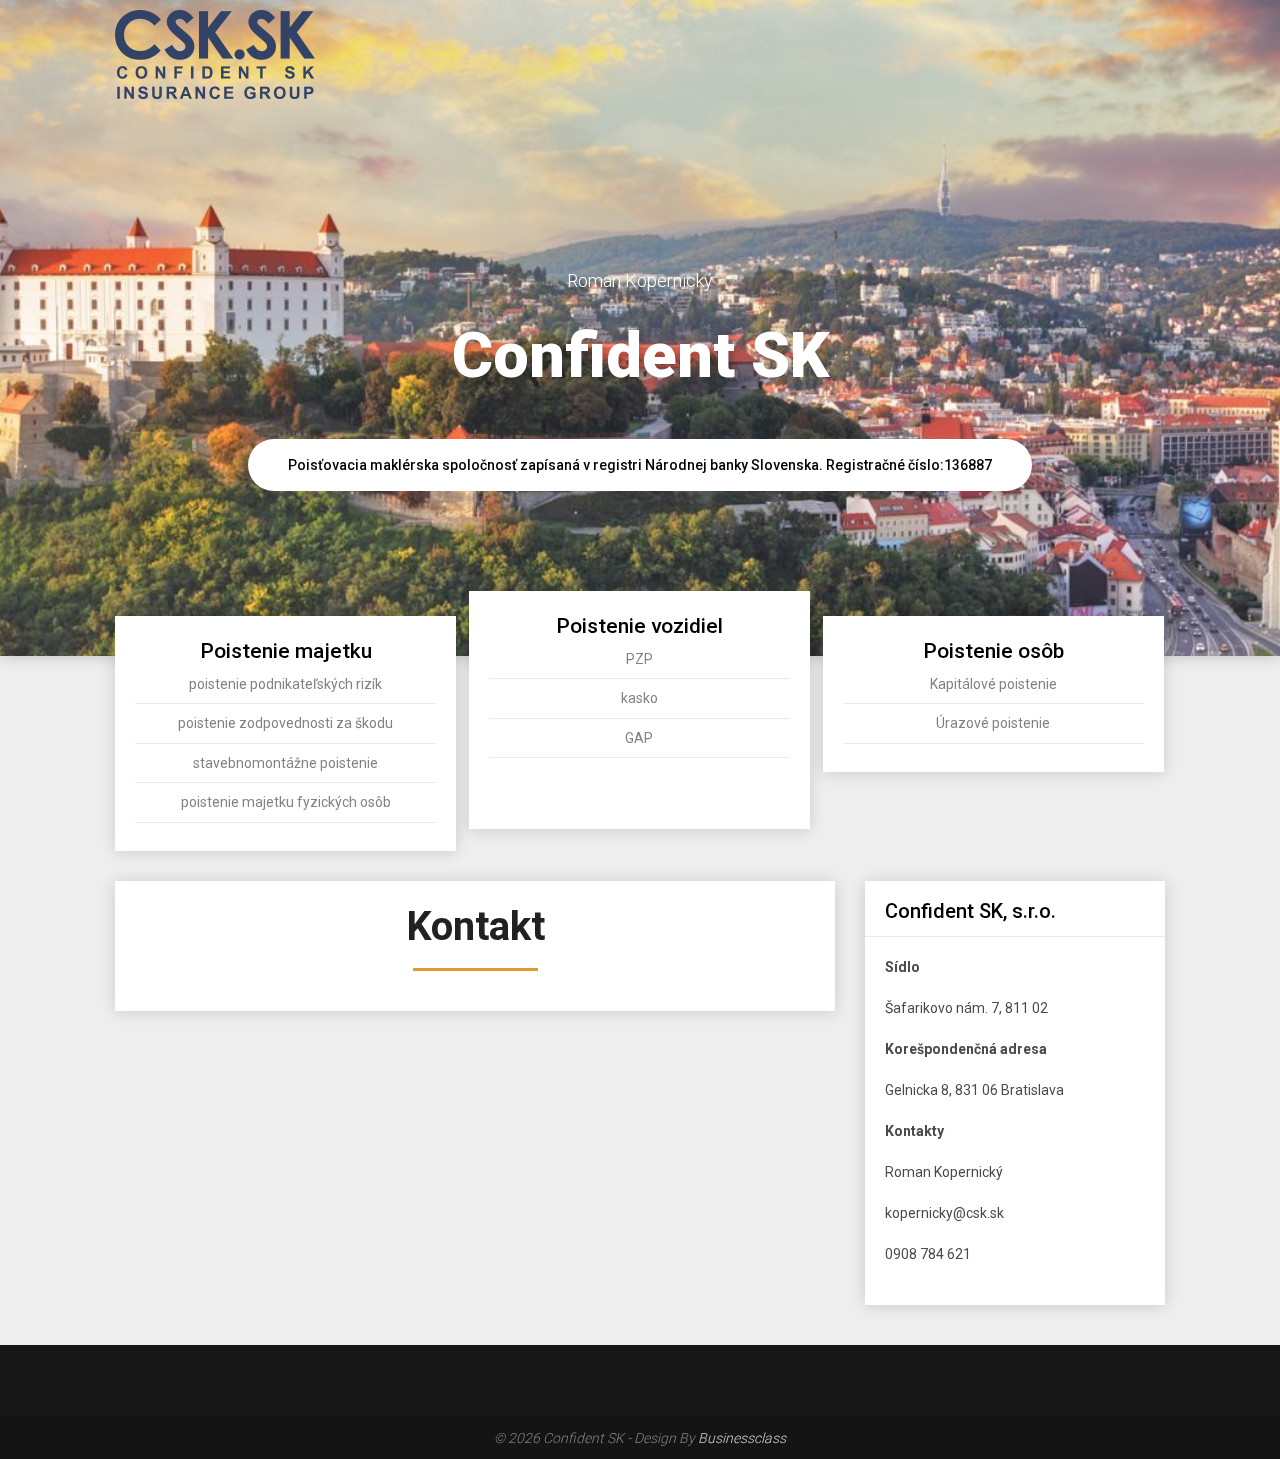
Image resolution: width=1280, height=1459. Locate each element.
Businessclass (742, 1438)
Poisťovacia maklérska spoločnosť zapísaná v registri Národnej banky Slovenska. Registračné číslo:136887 (640, 465)
